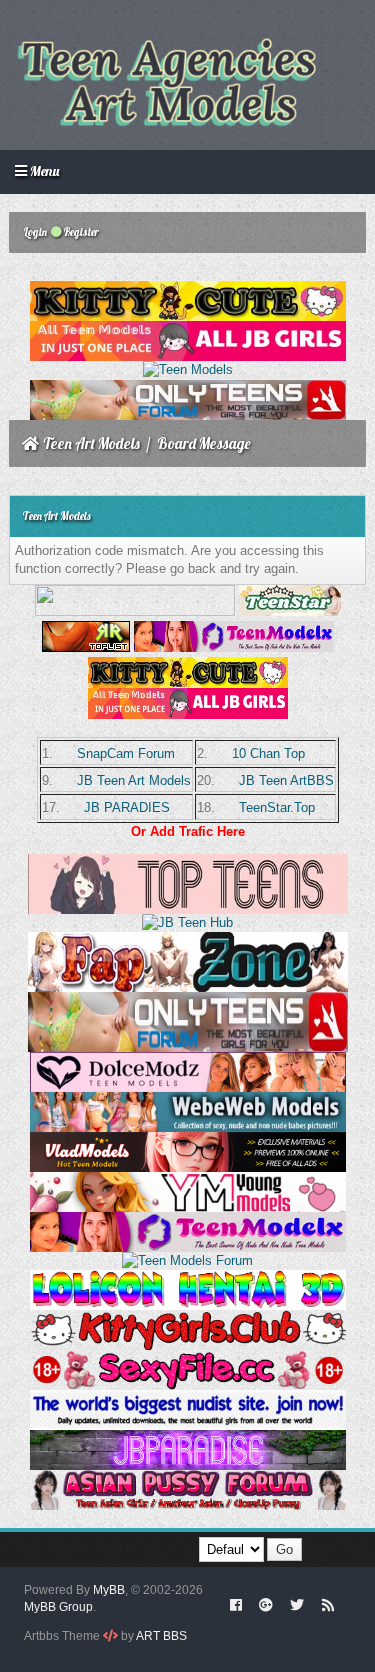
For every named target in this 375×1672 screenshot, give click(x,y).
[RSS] (328, 1604)
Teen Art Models (91, 443)
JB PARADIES (127, 807)
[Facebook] (235, 1604)
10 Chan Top (268, 753)
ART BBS (161, 1636)
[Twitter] (297, 1604)
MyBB (109, 1590)
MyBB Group (58, 1607)
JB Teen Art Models (134, 780)
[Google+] (266, 1604)
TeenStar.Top (277, 807)
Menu (43, 171)
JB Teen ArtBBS (286, 780)
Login (34, 232)
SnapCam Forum (126, 753)
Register (80, 232)
